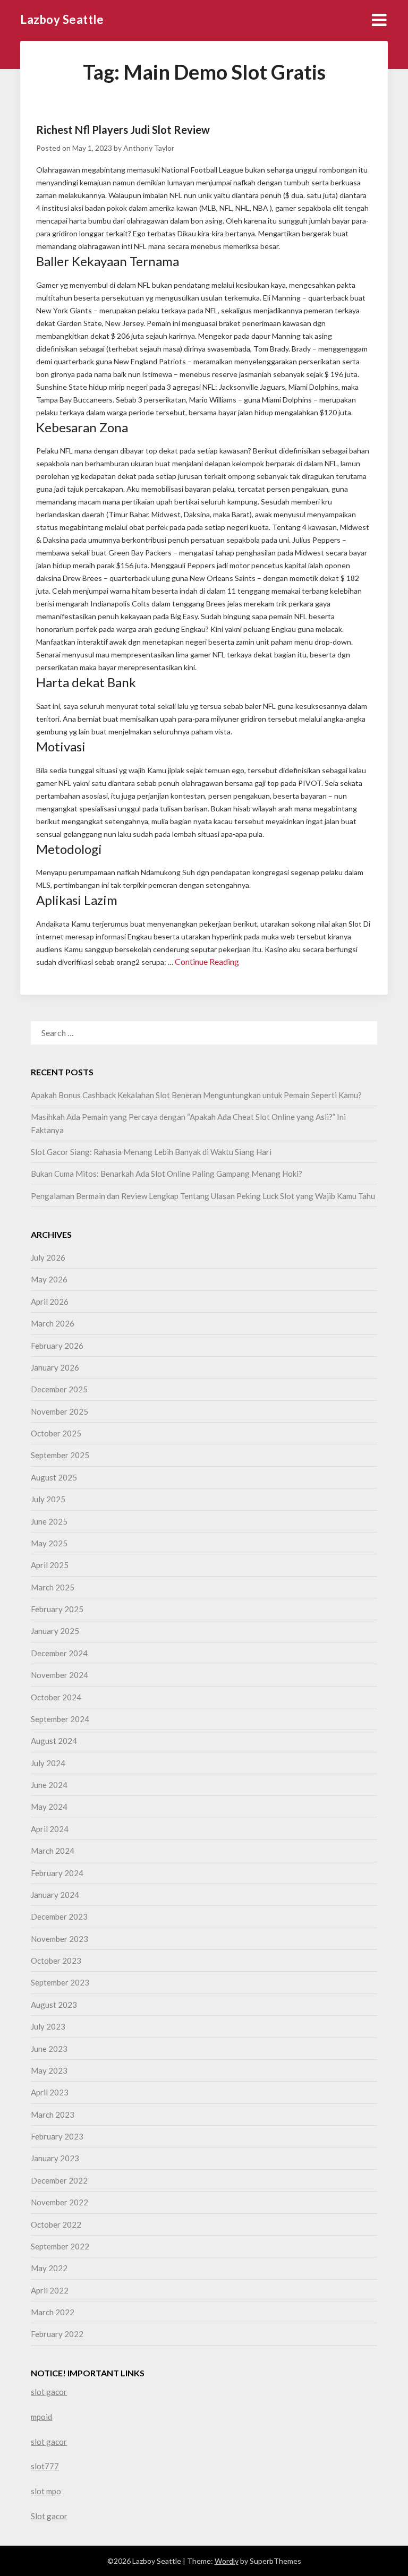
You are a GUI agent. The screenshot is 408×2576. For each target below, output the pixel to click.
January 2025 (55, 1631)
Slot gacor (49, 2516)
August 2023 (54, 2005)
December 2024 (59, 1653)
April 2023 (50, 2092)
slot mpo (46, 2491)
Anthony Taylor (149, 148)
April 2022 (50, 2290)
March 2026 (53, 1323)
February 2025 (57, 1609)
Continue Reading (207, 961)
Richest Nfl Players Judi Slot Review (123, 130)
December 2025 (59, 1389)
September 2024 (60, 1719)
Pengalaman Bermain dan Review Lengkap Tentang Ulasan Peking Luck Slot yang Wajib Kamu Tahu (203, 1196)
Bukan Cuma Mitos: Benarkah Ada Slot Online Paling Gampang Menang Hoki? (167, 1174)
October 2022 (56, 2224)
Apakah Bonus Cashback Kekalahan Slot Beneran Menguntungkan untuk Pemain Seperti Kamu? (196, 1095)
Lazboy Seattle (62, 19)
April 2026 (50, 1302)
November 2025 (59, 1411)
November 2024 (59, 1675)
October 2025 (56, 1433)
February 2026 (57, 1346)
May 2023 (49, 2070)
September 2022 (60, 2246)
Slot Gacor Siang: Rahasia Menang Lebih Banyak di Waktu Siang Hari (151, 1152)
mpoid (41, 2417)
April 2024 (50, 1829)
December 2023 (59, 1916)
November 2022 (59, 2202)
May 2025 (49, 1543)
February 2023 (57, 2136)
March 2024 (53, 1851)
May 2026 (49, 1279)
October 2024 (56, 1697)
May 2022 (49, 2268)
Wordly (227, 2561)
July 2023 (48, 2026)
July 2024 (48, 1763)
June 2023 (49, 2049)
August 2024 (54, 1741)
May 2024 (49, 1807)
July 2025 (48, 1499)
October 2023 (56, 1961)
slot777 (45, 2466)
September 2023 (60, 1982)
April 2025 (50, 1565)
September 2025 (60, 1455)
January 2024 (55, 1895)
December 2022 (59, 2180)
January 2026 (55, 1367)
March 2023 (53, 2115)
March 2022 (53, 2312)
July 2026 (48, 1257)
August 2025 (54, 1477)
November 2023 (59, 1939)
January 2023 (55, 2158)
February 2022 (57, 2334)
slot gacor (49, 2392)
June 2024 (49, 1785)
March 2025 (53, 1587)
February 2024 (57, 1873)
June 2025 (49, 1521)
